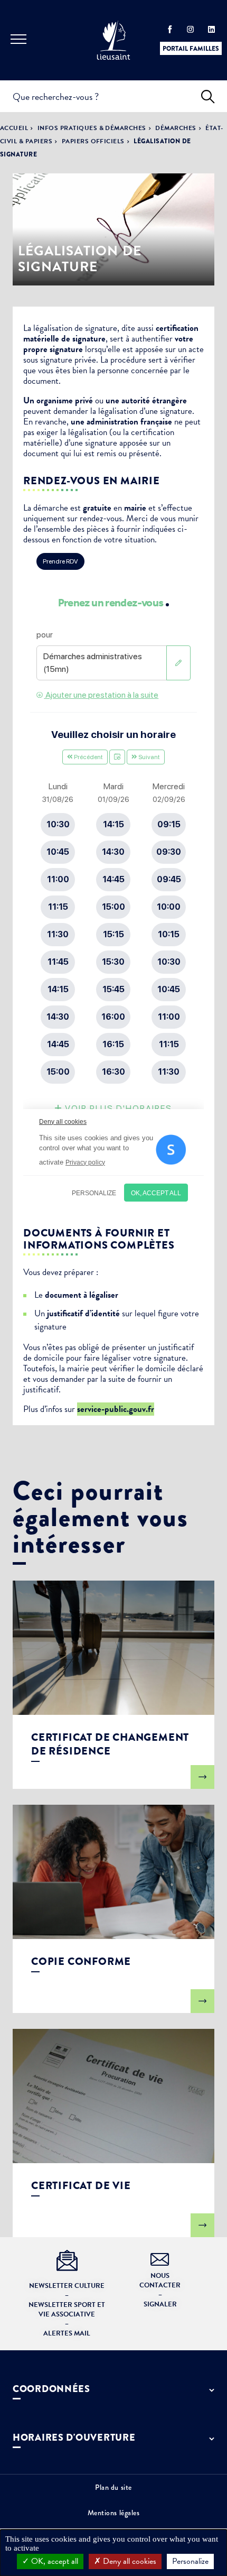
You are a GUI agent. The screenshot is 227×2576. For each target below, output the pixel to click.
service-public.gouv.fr (116, 1409)
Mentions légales (114, 2513)
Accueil (14, 128)
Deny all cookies (129, 2561)
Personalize (190, 2561)
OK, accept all (54, 2561)
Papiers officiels (93, 141)
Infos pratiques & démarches (92, 128)
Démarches (176, 128)
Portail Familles (191, 49)
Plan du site (113, 2487)
